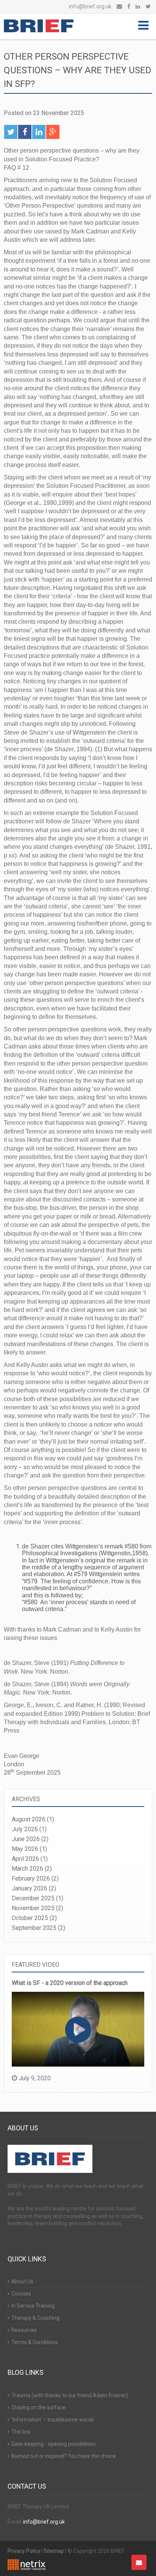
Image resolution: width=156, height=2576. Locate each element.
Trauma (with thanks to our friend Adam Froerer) (70, 2395)
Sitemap (54, 2551)
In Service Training (33, 2306)
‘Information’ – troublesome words (53, 2420)
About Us (22, 2281)
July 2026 (25, 1829)
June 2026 (26, 1839)
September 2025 (34, 1928)
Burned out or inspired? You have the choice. (64, 2456)
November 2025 (33, 1908)
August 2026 (29, 1819)
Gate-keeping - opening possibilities (54, 2444)
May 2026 (25, 1849)
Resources (24, 2330)
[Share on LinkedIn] (39, 132)
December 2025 (33, 1898)
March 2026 (27, 1869)
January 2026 (30, 1888)
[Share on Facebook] (25, 132)
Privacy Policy (24, 2551)
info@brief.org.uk (90, 7)
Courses (21, 2294)
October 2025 (30, 1918)
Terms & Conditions (35, 2342)
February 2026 (31, 1878)
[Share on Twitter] (11, 132)
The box (21, 2432)
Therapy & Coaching (35, 2318)
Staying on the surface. (39, 2407)
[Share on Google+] (53, 132)
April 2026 (25, 1859)
